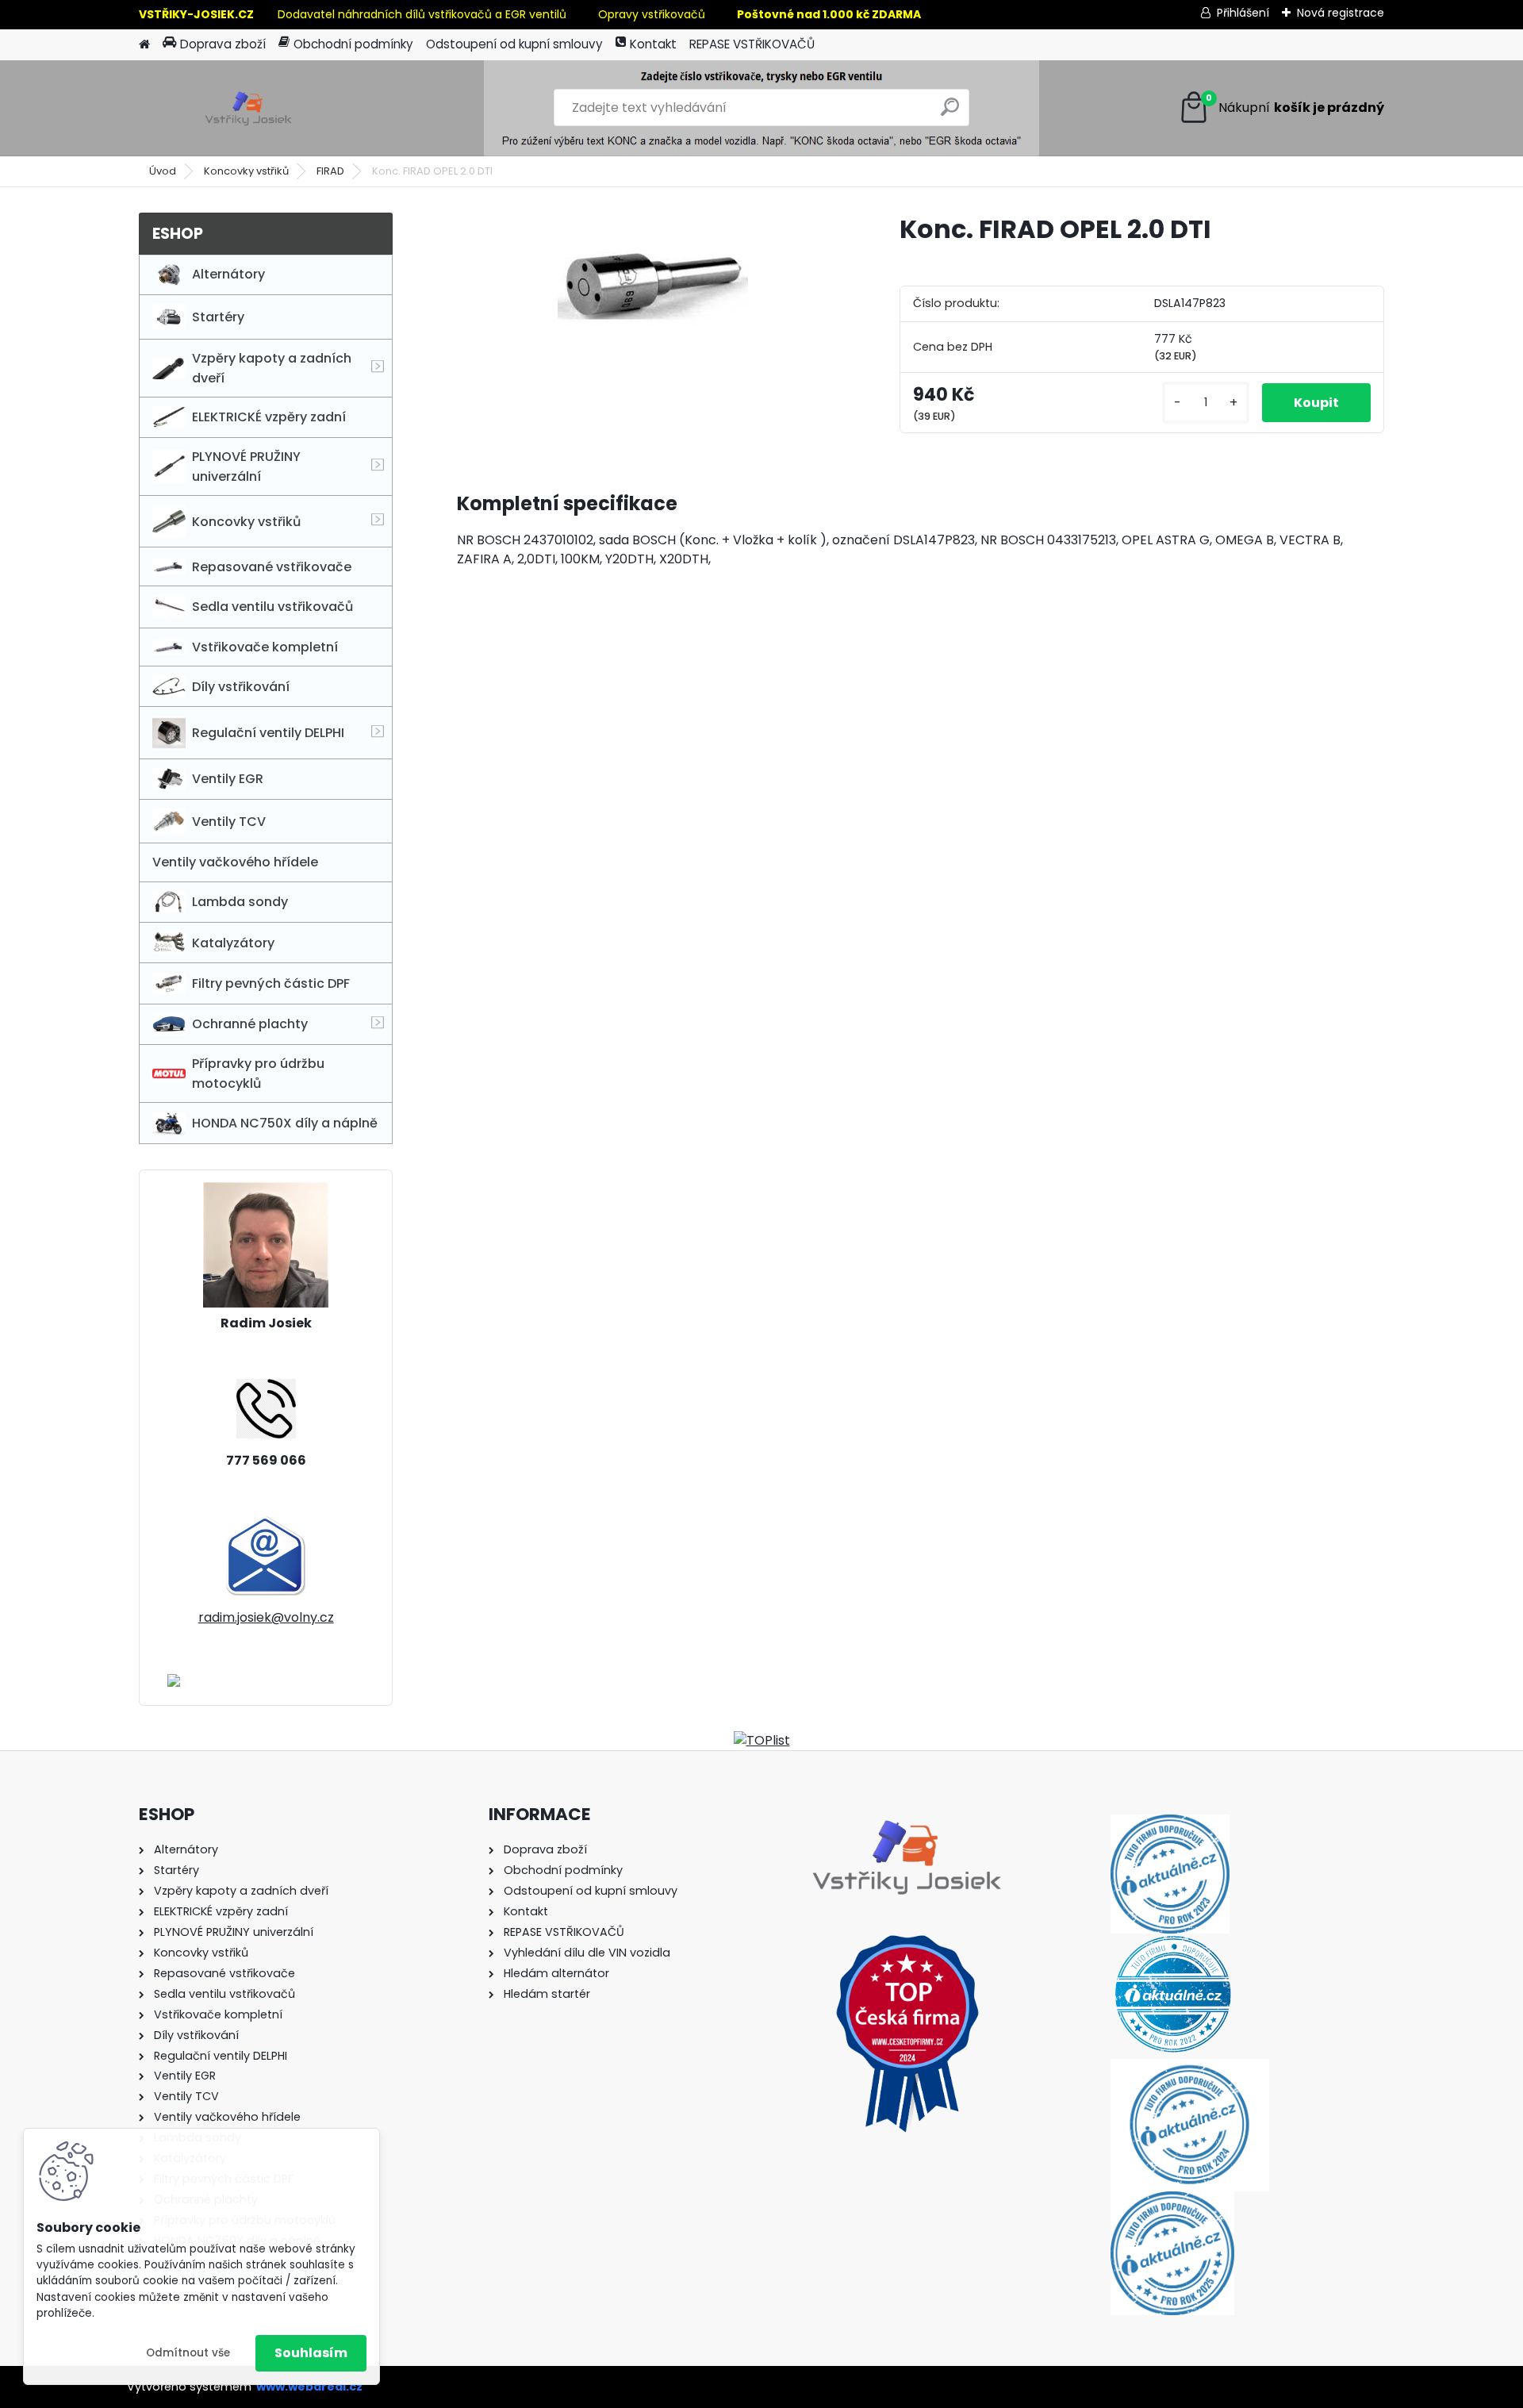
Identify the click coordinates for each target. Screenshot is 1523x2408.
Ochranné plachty (250, 1024)
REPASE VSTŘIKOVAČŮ (752, 44)
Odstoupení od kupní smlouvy (514, 44)
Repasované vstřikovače (272, 567)
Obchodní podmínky (353, 44)
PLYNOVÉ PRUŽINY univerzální (246, 467)
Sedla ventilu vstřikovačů (272, 607)
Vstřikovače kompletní (265, 647)
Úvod (163, 171)
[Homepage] (144, 45)
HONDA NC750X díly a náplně (285, 1123)
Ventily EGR (228, 779)
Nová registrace (1341, 13)
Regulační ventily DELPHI (268, 733)
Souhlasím (311, 2353)
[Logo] (248, 108)
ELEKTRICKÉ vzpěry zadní (269, 417)
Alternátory (228, 274)
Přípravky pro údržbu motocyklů (258, 1073)
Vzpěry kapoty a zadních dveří (272, 368)
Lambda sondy (240, 902)
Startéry (218, 317)
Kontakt (653, 44)
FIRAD (330, 171)
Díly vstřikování (241, 687)
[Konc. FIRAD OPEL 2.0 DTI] (653, 282)
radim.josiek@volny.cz (266, 1617)
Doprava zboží (223, 44)
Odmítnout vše (188, 2353)
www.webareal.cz (309, 2387)
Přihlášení (1243, 13)
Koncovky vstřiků (246, 171)
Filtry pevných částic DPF (271, 983)
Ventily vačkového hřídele (235, 862)
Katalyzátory (233, 943)
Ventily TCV (229, 822)
